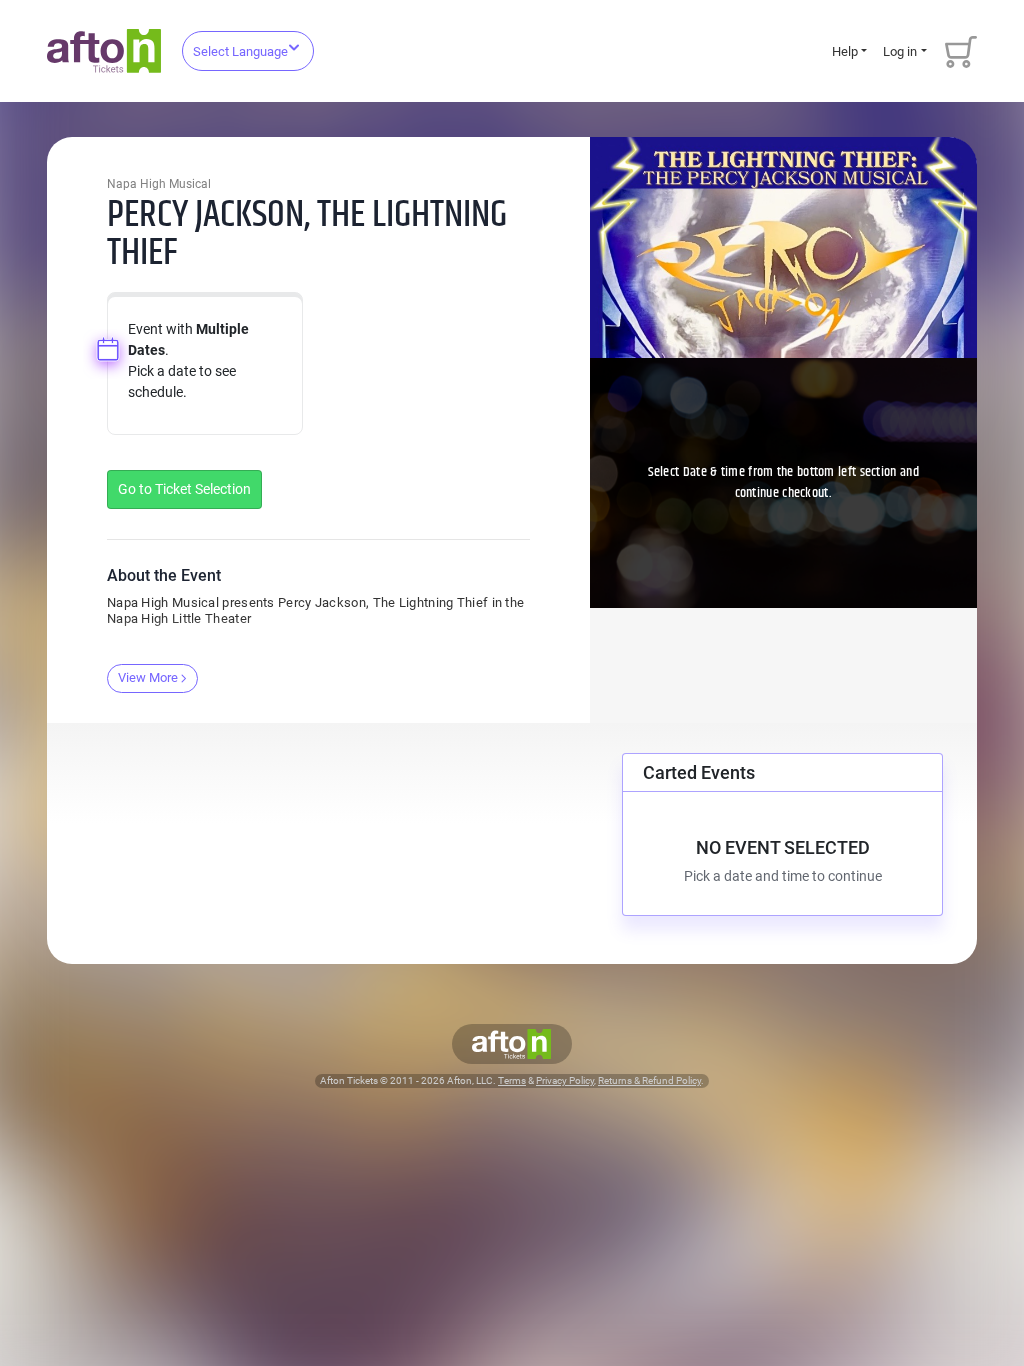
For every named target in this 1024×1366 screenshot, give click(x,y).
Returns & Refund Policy (649, 1080)
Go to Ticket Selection (184, 489)
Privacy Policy (565, 1080)
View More (148, 677)
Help (845, 51)
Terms (512, 1080)
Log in (900, 51)
